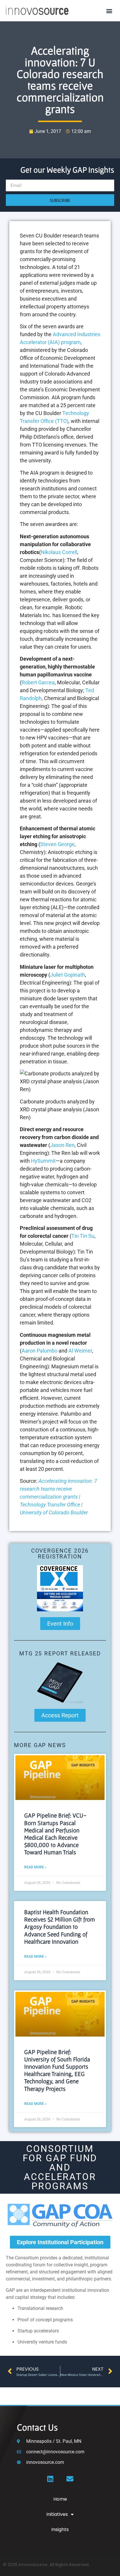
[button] (109, 11)
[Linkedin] (50, 2479)
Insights (60, 2529)
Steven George (57, 844)
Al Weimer (80, 1351)
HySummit (43, 1161)
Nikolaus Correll (59, 552)
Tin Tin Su (83, 1236)
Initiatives (57, 2514)
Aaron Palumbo (39, 1351)
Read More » (35, 1867)
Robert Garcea (38, 682)
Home (60, 2499)
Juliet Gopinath (68, 975)
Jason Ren (62, 1145)
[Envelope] (70, 2479)
